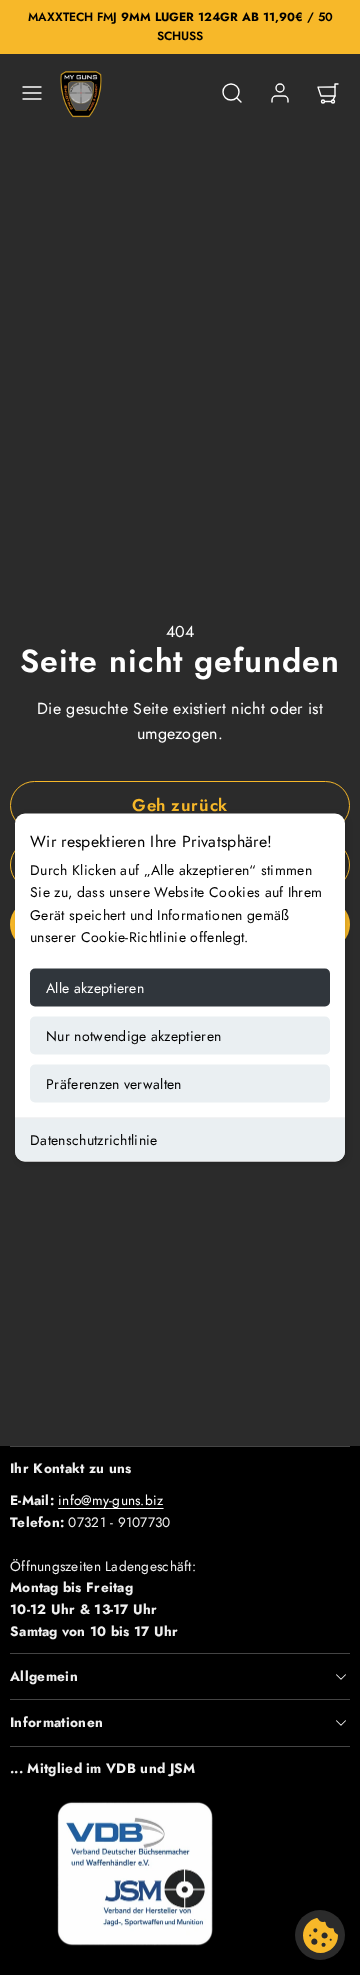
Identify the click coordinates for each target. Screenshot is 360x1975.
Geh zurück (179, 805)
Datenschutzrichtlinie (94, 1139)
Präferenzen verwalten (114, 1083)
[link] (280, 93)
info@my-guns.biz (110, 1500)
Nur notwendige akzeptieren (133, 1035)
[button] (32, 93)
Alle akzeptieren (95, 987)
